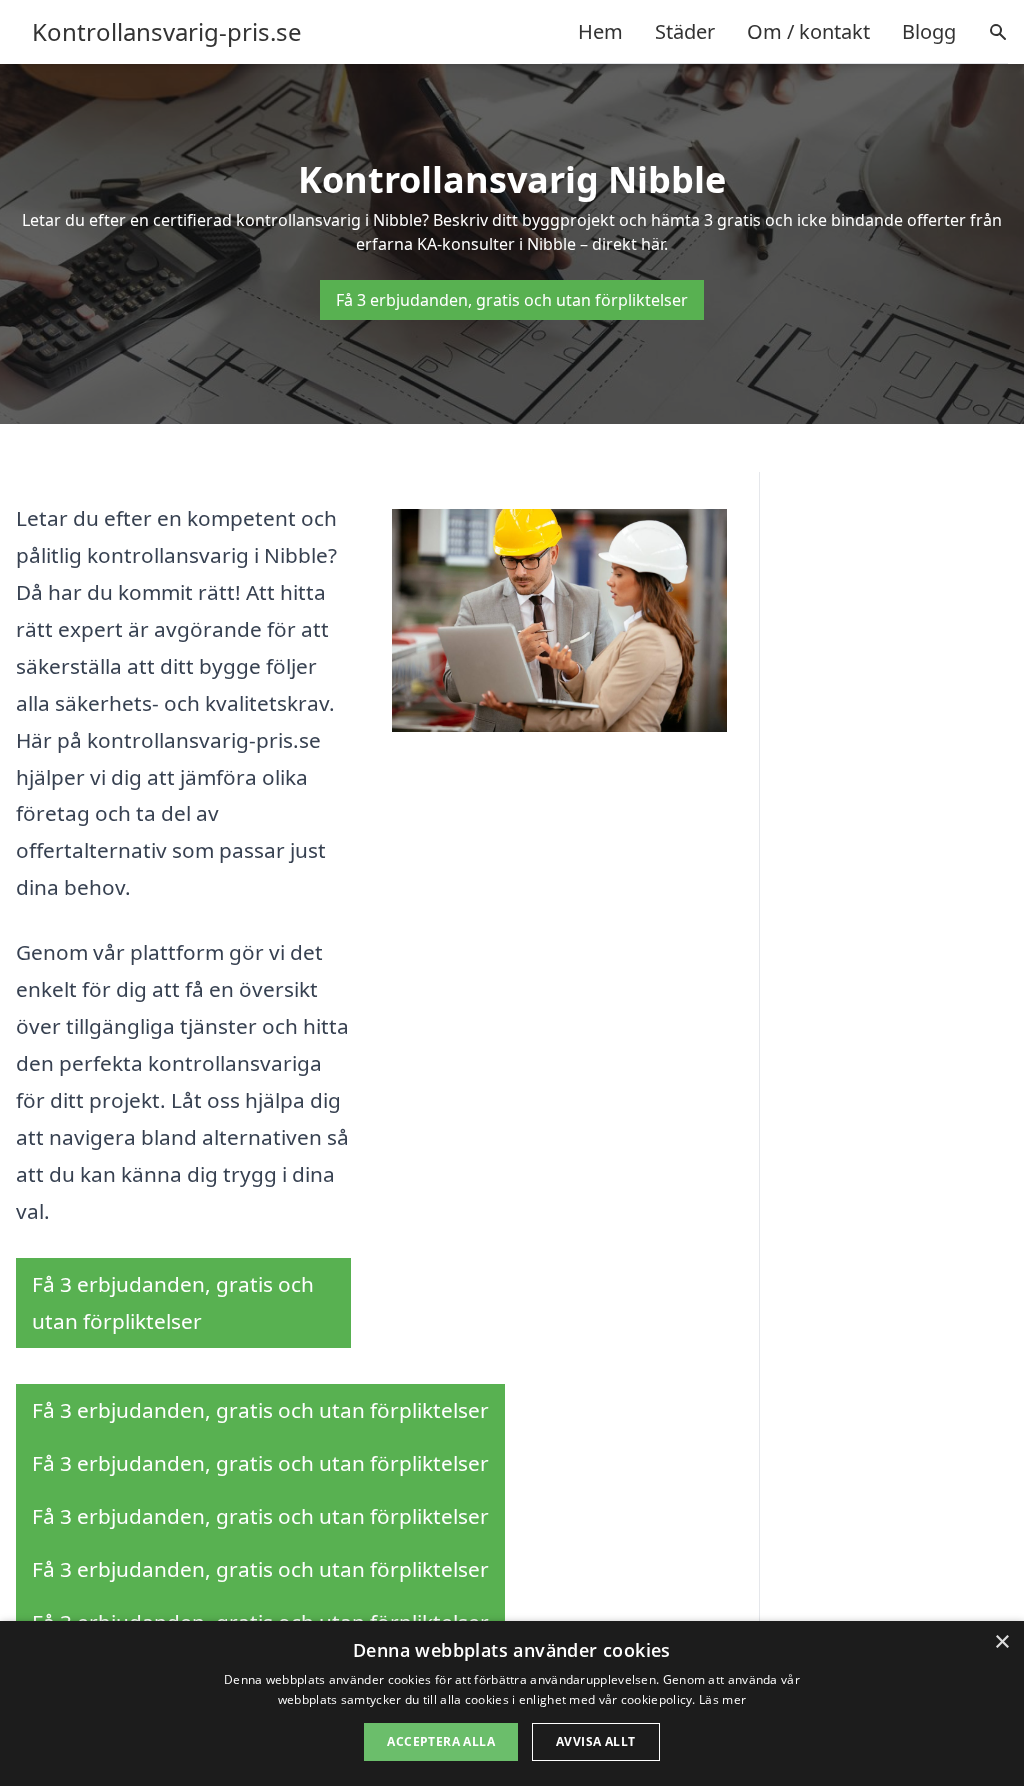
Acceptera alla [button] (441, 1741)
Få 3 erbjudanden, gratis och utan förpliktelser (512, 300)
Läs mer (722, 1699)
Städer (685, 31)
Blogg (929, 31)
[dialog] (512, 1703)
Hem (600, 31)
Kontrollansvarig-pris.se (167, 32)
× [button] (1001, 1642)
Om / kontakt (808, 31)
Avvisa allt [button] (595, 1741)
